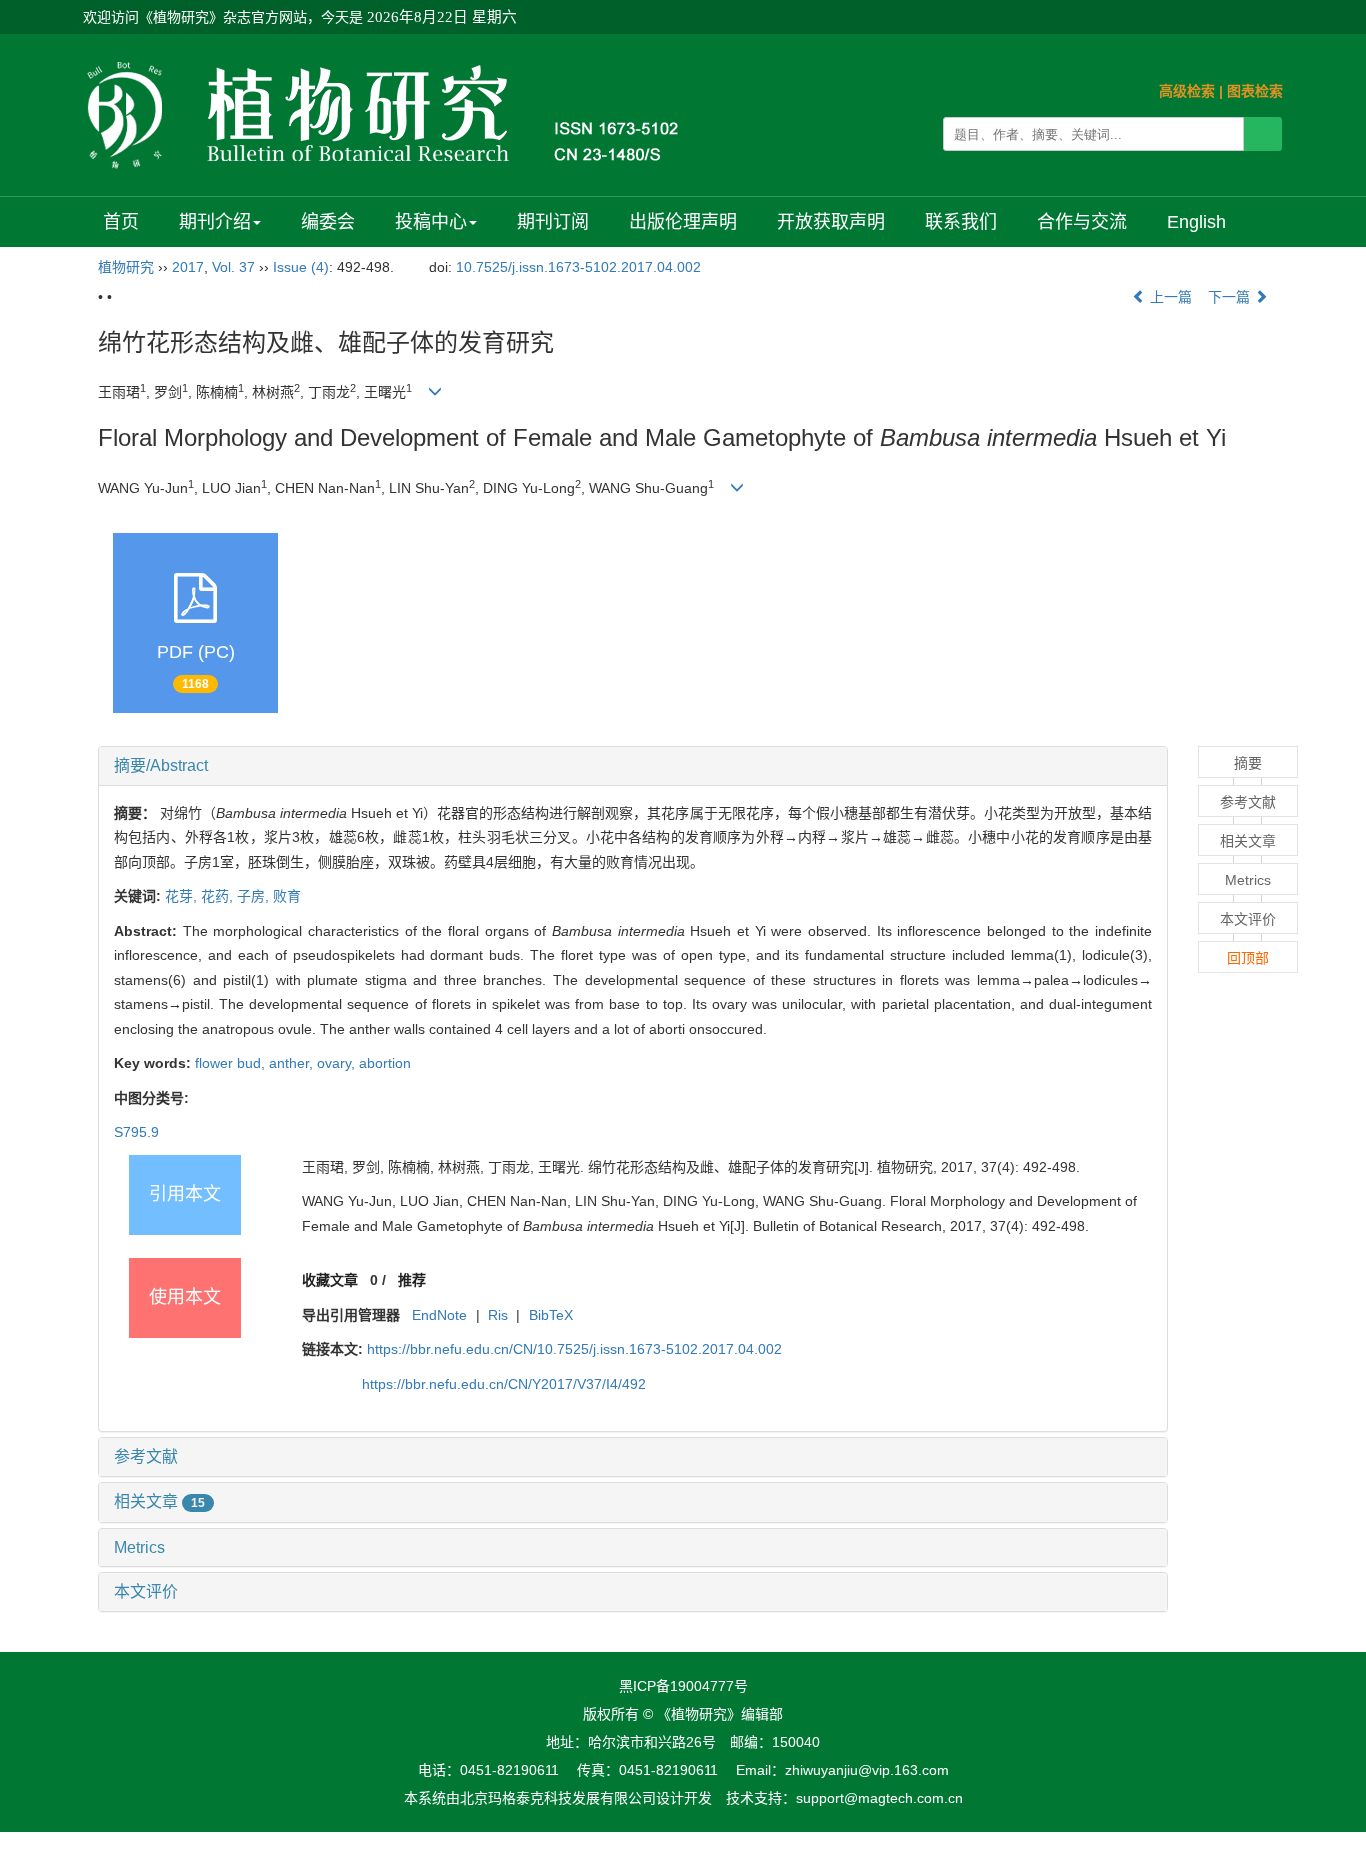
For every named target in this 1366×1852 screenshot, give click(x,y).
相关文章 (159, 1501)
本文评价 (146, 1591)
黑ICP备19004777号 (683, 1686)
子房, (255, 896)
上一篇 (1169, 297)
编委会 (328, 222)
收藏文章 (330, 1280)
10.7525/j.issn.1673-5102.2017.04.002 (578, 267)
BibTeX (551, 1315)
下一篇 (1231, 297)
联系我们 (961, 222)
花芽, (183, 896)
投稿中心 (431, 222)
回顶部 (1248, 958)
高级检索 (1187, 91)
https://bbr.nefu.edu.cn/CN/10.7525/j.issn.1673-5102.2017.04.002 (574, 1349)
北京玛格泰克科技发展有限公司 (558, 1798)
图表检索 (1255, 91)
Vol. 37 (233, 267)
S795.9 (136, 1132)
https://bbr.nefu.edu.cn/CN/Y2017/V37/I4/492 (504, 1384)
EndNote (439, 1315)
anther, (293, 1063)
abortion (385, 1063)
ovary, (338, 1063)
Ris (498, 1315)
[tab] (633, 766)
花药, (219, 896)
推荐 (412, 1280)
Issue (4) (301, 267)
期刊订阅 (553, 222)
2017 (188, 267)
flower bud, (232, 1063)
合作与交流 (1082, 222)
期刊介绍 (215, 222)
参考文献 (146, 1456)
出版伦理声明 (683, 222)
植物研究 (126, 267)
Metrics (139, 1547)
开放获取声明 (831, 222)
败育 (287, 896)
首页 (121, 222)
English (1196, 222)
